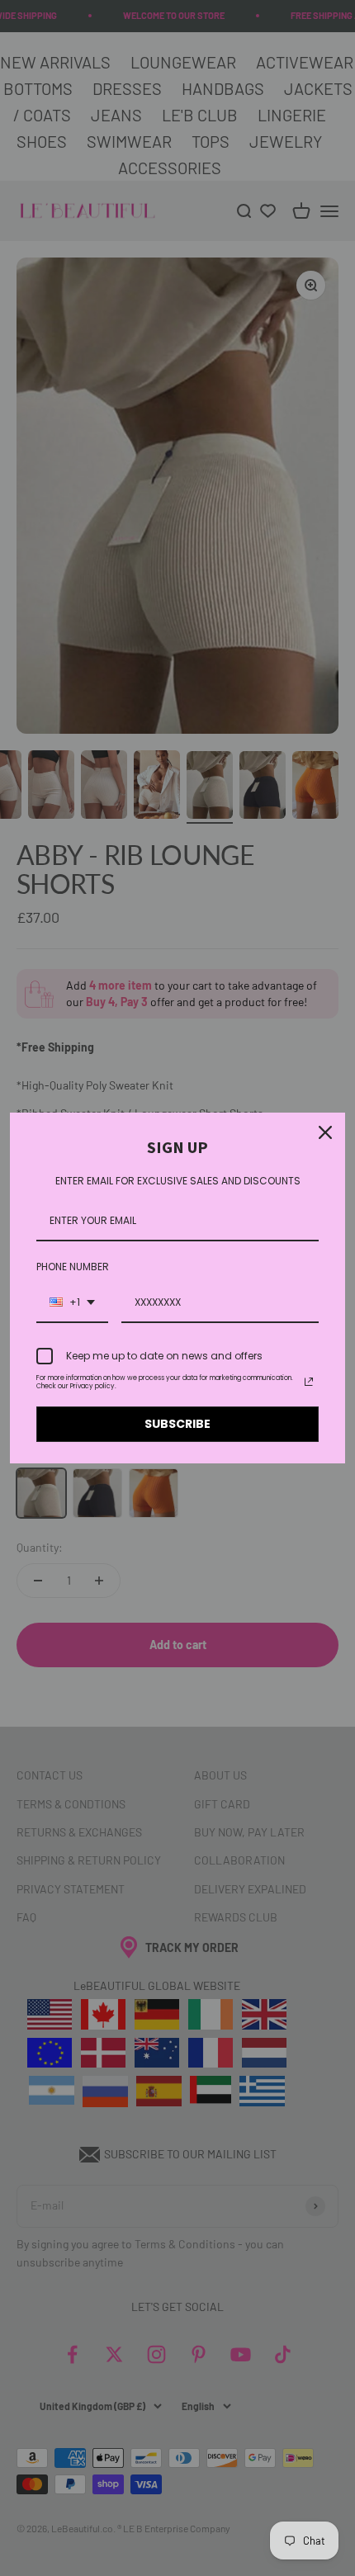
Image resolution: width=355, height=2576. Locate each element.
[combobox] (72, 1303)
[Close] (325, 1132)
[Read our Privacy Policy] (309, 1382)
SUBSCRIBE (177, 1424)
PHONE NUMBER (73, 1267)
